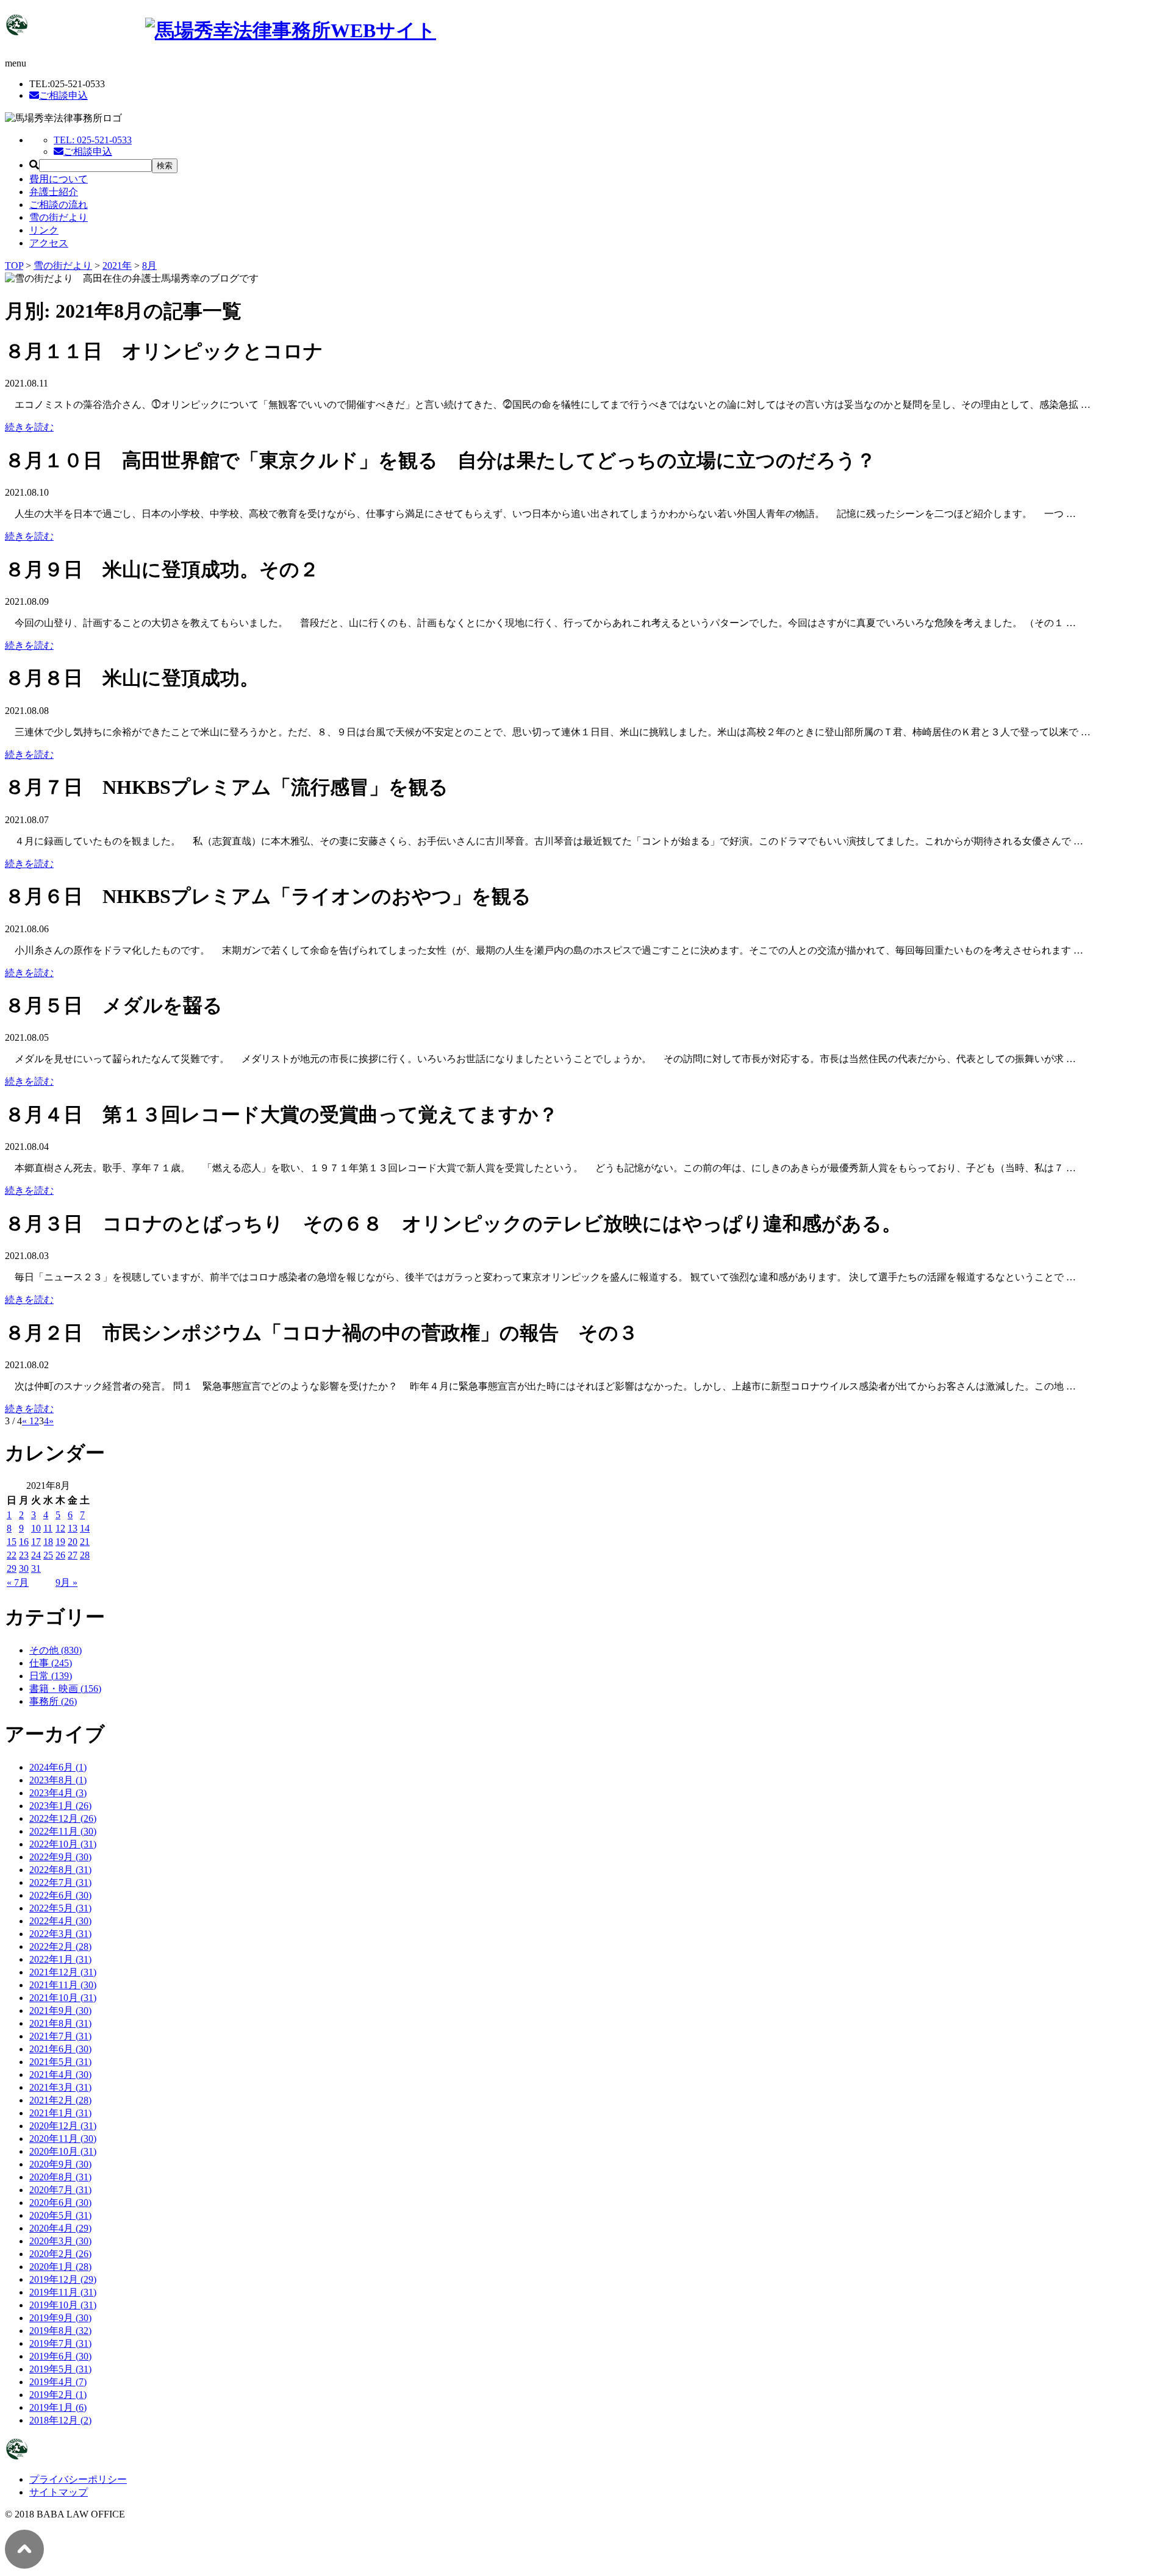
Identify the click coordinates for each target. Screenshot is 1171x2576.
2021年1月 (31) (60, 2113)
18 (48, 1542)
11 (48, 1528)
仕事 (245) (51, 1663)
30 (24, 1568)
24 (36, 1555)
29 (12, 1568)
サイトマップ (59, 2492)
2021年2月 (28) (60, 2100)
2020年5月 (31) (60, 2215)
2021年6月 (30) (60, 2049)
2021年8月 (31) (60, 2023)
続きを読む (29, 427)
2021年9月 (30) (60, 2010)
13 (73, 1528)
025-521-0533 (93, 140)
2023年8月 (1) (58, 1780)
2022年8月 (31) (60, 1870)
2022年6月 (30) (60, 1895)
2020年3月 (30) (60, 2241)
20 (73, 1542)
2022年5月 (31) (60, 1908)
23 (24, 1555)
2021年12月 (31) (63, 1972)
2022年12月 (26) (63, 1818)
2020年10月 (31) (63, 2151)
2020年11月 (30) (63, 2139)
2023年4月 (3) (58, 1793)
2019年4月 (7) (58, 2382)
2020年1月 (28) (60, 2267)
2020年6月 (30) (60, 2203)
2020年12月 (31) (63, 2126)
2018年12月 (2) (60, 2420)
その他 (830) (56, 1650)
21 (85, 1542)
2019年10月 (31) (63, 2305)
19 (60, 1542)
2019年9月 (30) (60, 2318)
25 (48, 1555)
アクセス (49, 243)
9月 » (66, 1582)
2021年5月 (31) (60, 2062)
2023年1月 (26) (60, 1806)
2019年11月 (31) (63, 2292)
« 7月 (18, 1582)
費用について (59, 179)
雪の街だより (59, 217)
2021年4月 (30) (60, 2075)
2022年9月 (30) (60, 1857)
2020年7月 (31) (60, 2190)
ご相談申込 (63, 95)
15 (12, 1542)
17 (36, 1542)
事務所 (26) (53, 1701)
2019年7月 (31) (60, 2343)
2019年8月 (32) (60, 2331)
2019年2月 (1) (58, 2395)
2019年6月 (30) (60, 2356)
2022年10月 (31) (63, 1844)
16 (24, 1542)
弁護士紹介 (54, 192)
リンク (44, 230)
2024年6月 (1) (58, 1767)
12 (60, 1528)
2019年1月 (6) (58, 2407)
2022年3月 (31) (60, 1934)
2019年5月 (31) (60, 2369)
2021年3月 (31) (60, 2087)
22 (12, 1555)
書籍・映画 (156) (65, 1689)
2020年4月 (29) (60, 2228)
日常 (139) (51, 1676)
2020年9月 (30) (60, 2164)
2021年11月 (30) (63, 1985)
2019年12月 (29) (63, 2279)
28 (85, 1555)
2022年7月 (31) (60, 1882)
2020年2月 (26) (60, 2254)
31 (36, 1568)
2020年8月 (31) (60, 2177)
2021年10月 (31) (63, 1998)
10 (36, 1528)
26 (60, 1555)
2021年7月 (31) (60, 2036)
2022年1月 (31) (60, 1959)
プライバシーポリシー (78, 2479)
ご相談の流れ (59, 205)
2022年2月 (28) (60, 1946)
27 (73, 1555)
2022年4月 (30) (60, 1921)
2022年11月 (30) (63, 1831)
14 (85, 1528)
